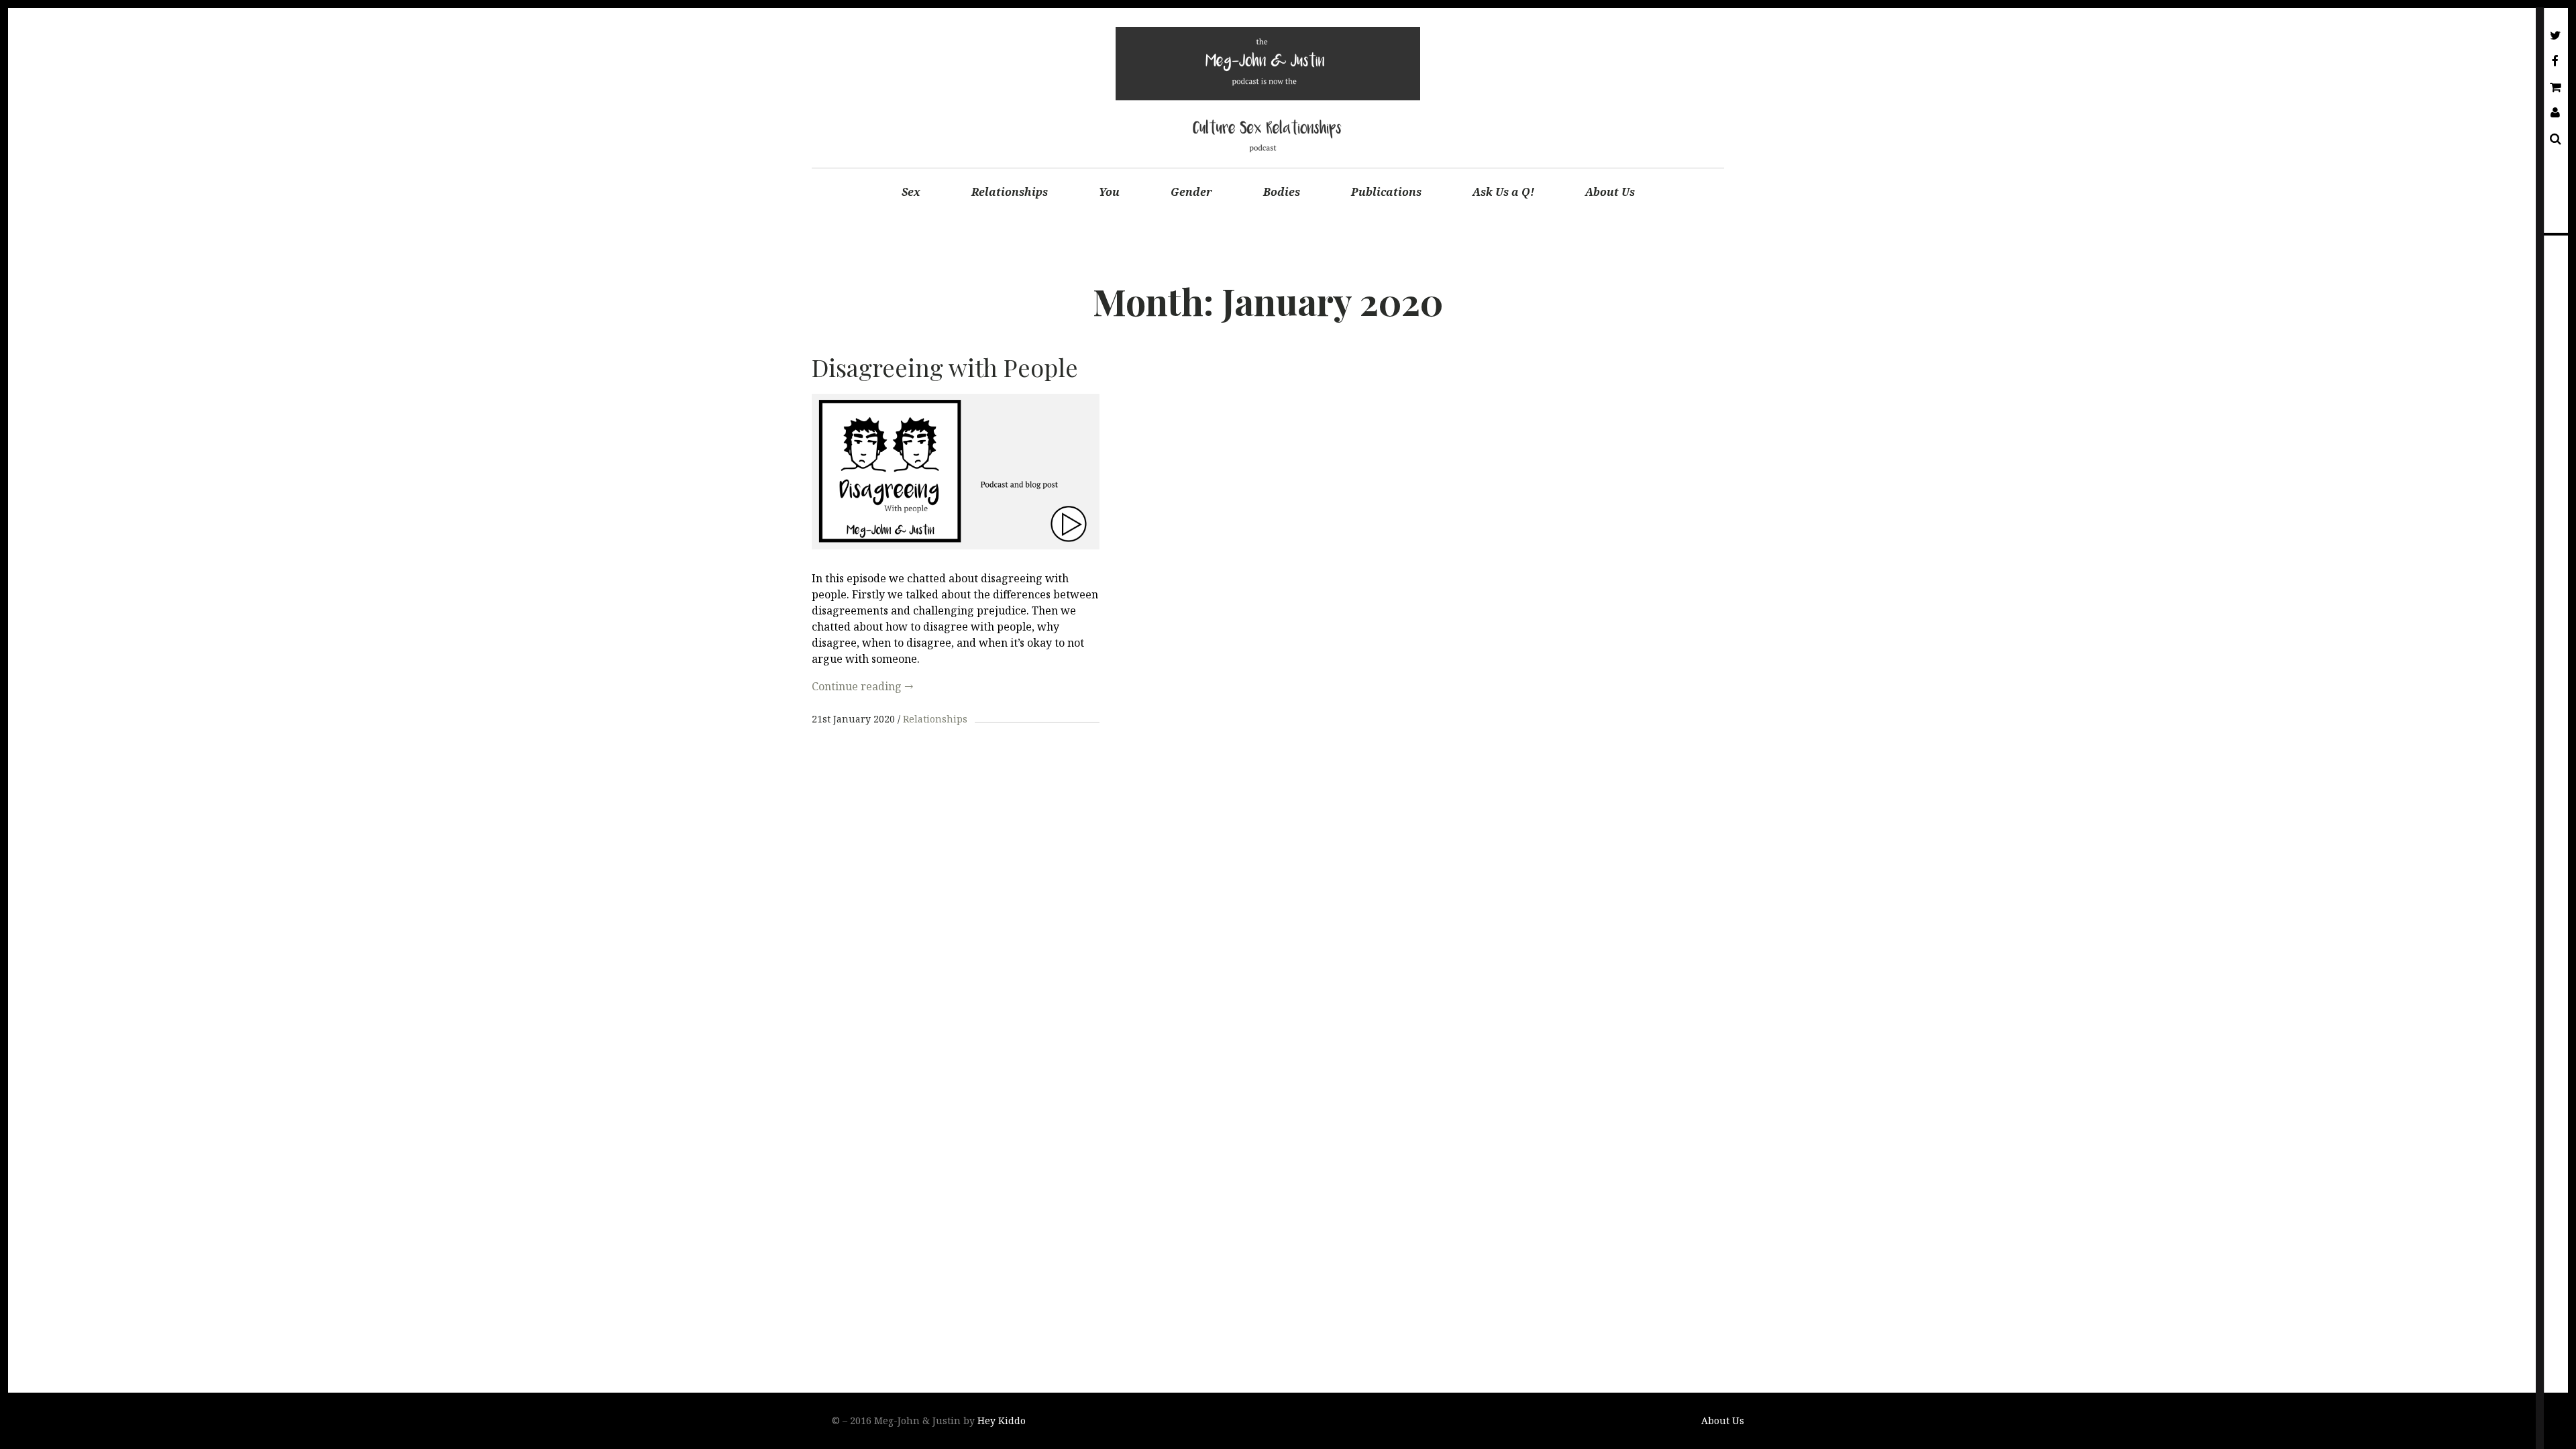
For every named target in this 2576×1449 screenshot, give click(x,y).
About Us (1610, 192)
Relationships (1010, 192)
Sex (911, 192)
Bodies (1282, 192)
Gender (1191, 192)
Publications (1386, 192)
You (1109, 192)
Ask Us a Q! (1503, 192)
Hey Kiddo (1002, 1420)
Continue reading (862, 686)
